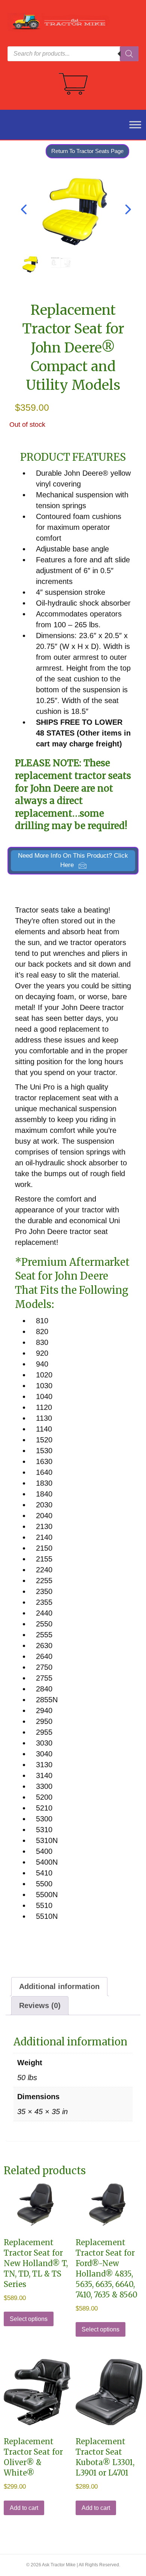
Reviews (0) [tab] (40, 2005)
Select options (29, 2319)
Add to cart (24, 2508)
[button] (73, 861)
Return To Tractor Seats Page (87, 151)
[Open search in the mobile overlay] (73, 54)
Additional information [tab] (59, 1986)
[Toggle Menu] (131, 125)
